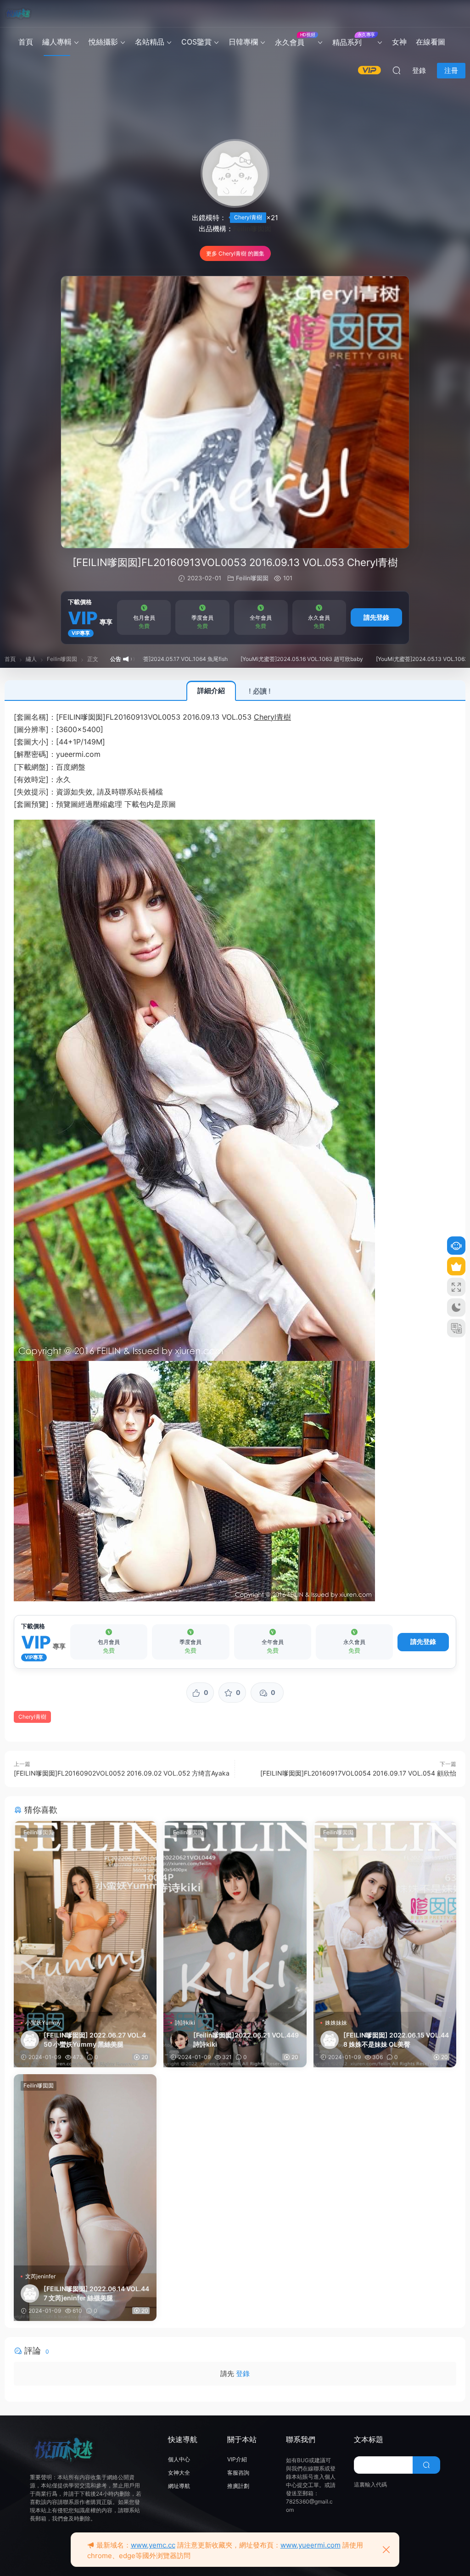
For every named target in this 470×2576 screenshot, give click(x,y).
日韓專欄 (243, 42)
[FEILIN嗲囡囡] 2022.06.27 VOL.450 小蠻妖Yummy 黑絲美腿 (95, 2040)
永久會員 (295, 39)
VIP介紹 (237, 2459)
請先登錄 (376, 617)
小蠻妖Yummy (43, 2023)
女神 (399, 42)
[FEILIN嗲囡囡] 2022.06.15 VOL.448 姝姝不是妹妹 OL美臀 (396, 2040)
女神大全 (179, 2473)
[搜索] (397, 70)
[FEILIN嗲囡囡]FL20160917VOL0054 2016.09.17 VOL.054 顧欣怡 (358, 1773)
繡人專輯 (57, 42)
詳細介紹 (211, 691)
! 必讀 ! (260, 691)
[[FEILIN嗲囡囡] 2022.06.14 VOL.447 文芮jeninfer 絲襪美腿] (85, 2170)
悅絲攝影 (103, 42)
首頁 (26, 42)
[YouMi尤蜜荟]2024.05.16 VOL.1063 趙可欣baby (216, 659)
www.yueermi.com (311, 2545)
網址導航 (179, 2486)
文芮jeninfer (40, 2276)
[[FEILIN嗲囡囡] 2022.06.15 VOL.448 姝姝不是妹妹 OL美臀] (385, 1916)
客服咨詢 (238, 2473)
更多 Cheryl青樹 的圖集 (235, 253)
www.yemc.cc (153, 2545)
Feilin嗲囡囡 (252, 229)
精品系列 (354, 39)
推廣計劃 (238, 2486)
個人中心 (179, 2459)
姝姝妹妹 (336, 2023)
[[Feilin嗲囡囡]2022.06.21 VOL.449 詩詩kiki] (235, 1916)
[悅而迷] (18, 14)
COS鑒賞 (196, 42)
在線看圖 (431, 42)
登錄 (243, 2373)
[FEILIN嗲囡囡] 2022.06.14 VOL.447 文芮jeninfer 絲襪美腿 (96, 2293)
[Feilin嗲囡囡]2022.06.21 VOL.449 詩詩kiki (246, 2040)
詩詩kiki (185, 2023)
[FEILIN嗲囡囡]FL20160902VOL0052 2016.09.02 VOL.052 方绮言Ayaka (122, 1773)
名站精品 (150, 42)
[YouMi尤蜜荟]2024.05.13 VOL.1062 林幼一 (345, 659)
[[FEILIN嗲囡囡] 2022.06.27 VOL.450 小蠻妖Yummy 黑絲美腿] (85, 1916)
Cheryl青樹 (248, 217)
